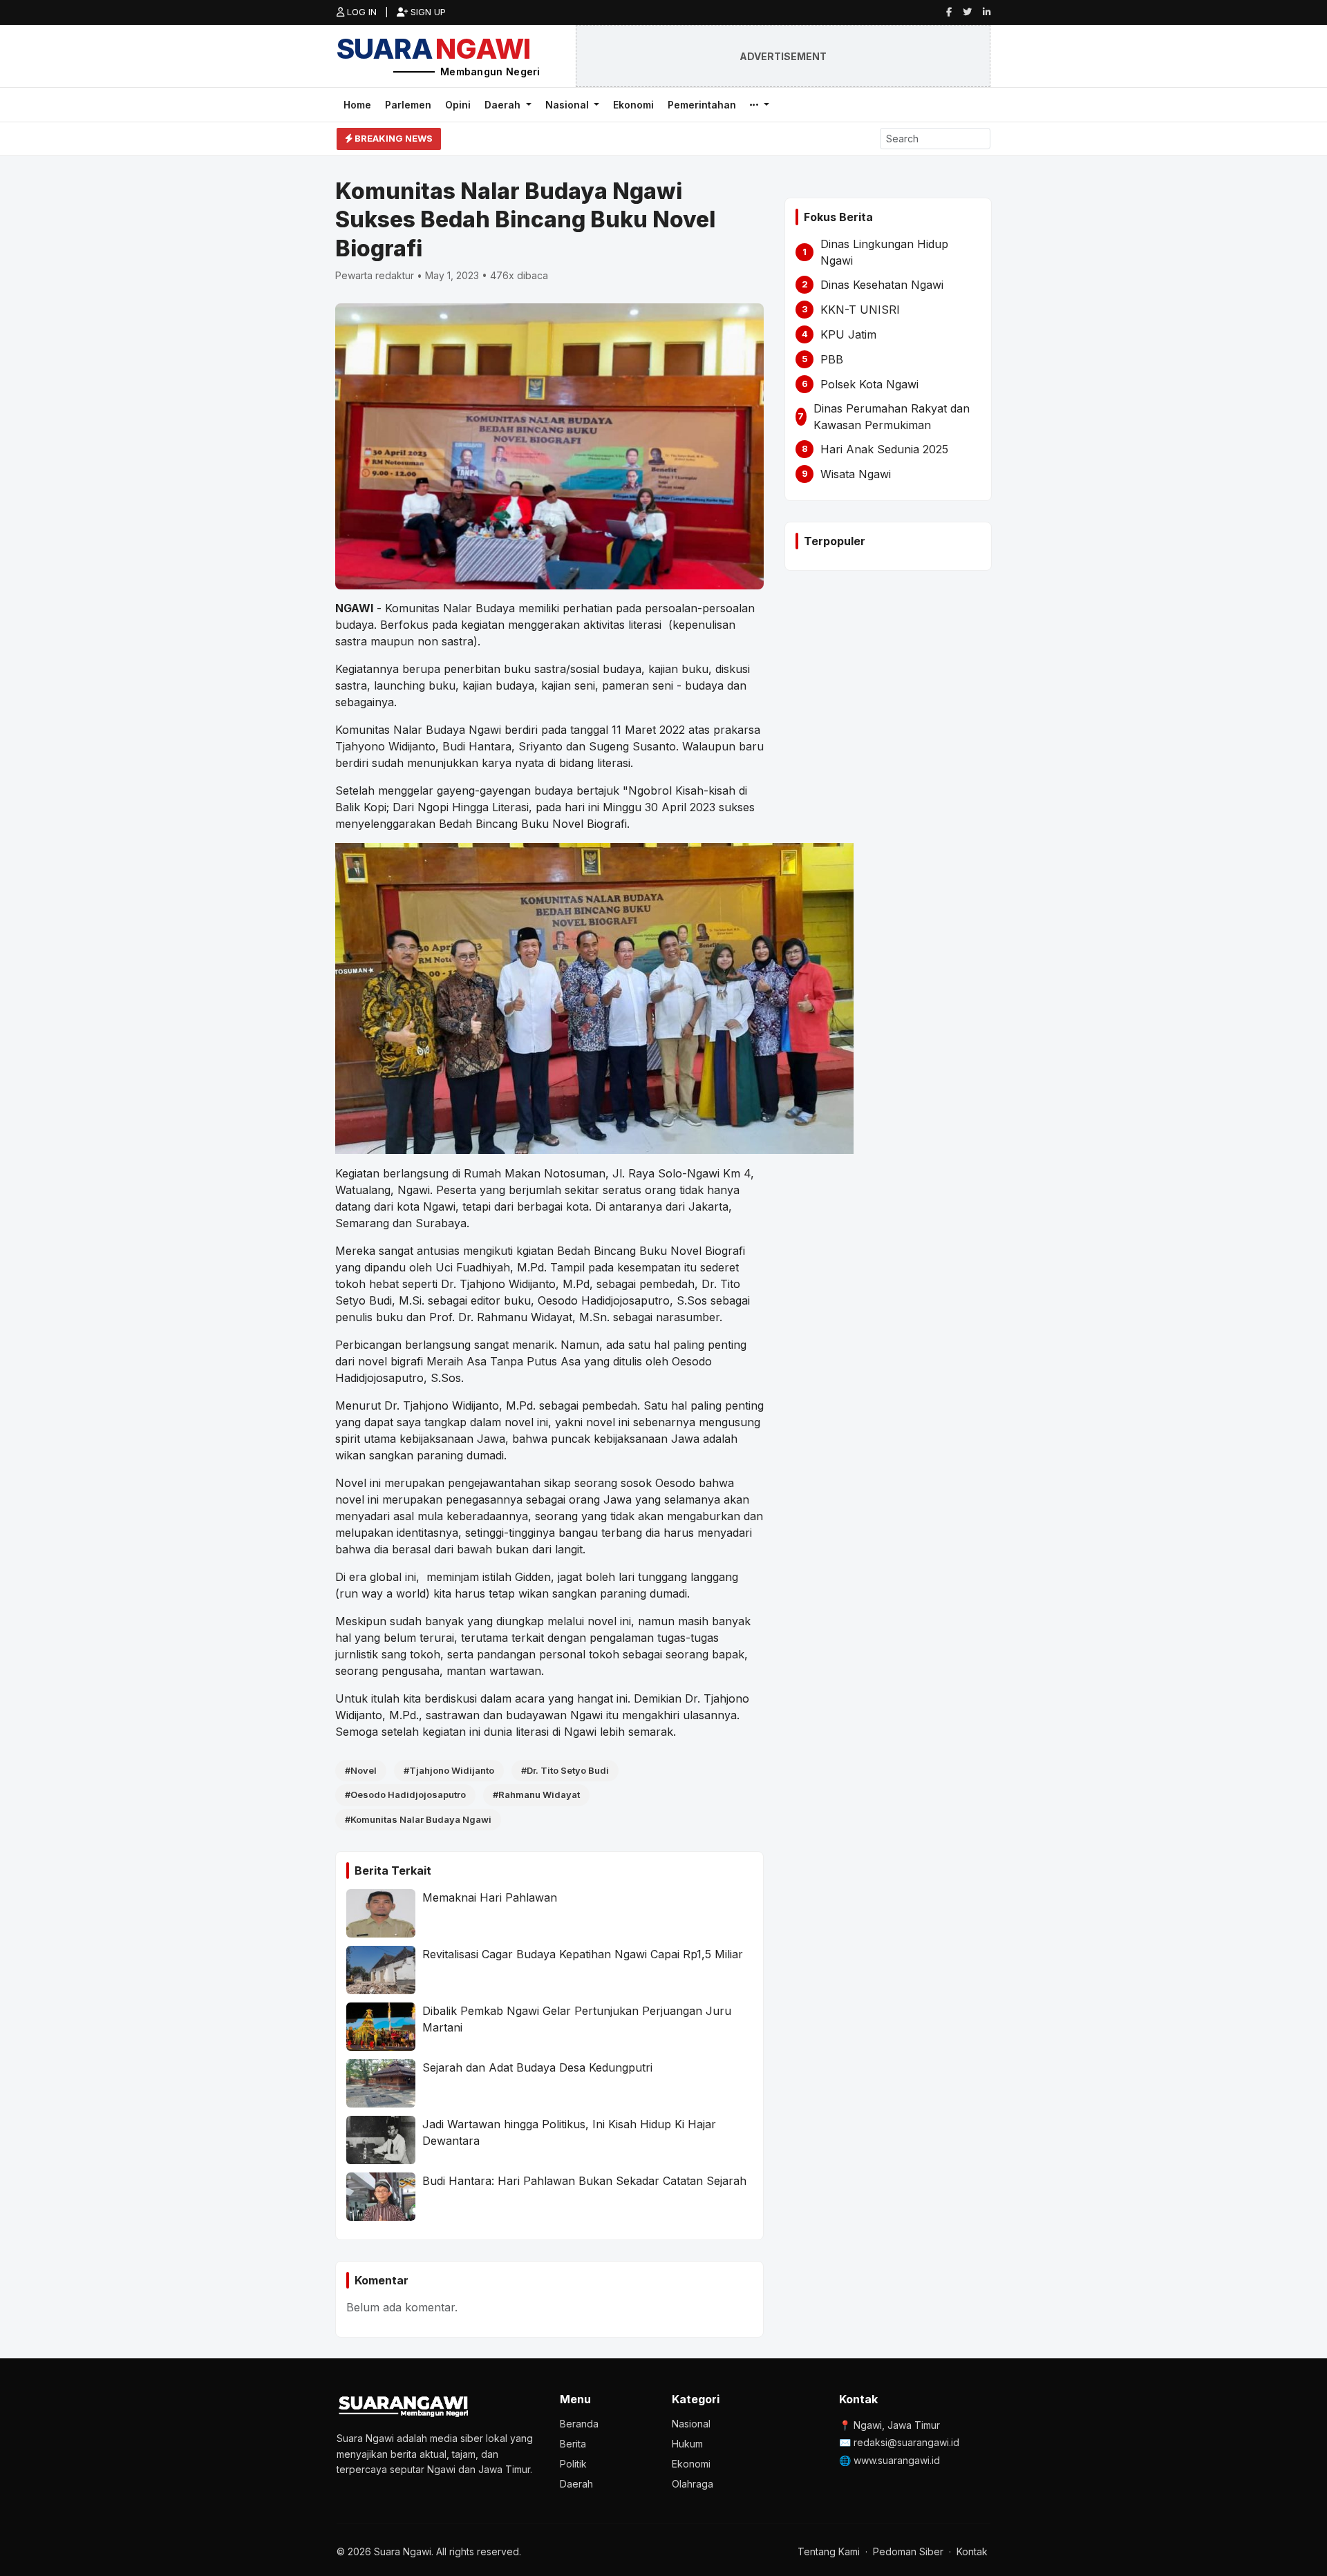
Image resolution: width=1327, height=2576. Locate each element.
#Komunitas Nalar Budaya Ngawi (418, 1819)
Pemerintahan (702, 105)
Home (357, 105)
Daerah (504, 105)
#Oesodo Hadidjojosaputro (405, 1794)
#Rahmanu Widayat (536, 1794)
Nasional (568, 105)
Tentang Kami (829, 2551)
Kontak (972, 2551)
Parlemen (408, 105)
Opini (458, 105)
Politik (573, 2464)
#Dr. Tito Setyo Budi (565, 1770)
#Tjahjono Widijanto (449, 1770)
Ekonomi (633, 105)
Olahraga (693, 2484)
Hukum (687, 2444)
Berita (573, 2444)
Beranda (579, 2424)
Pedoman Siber (908, 2551)
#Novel (361, 1770)
